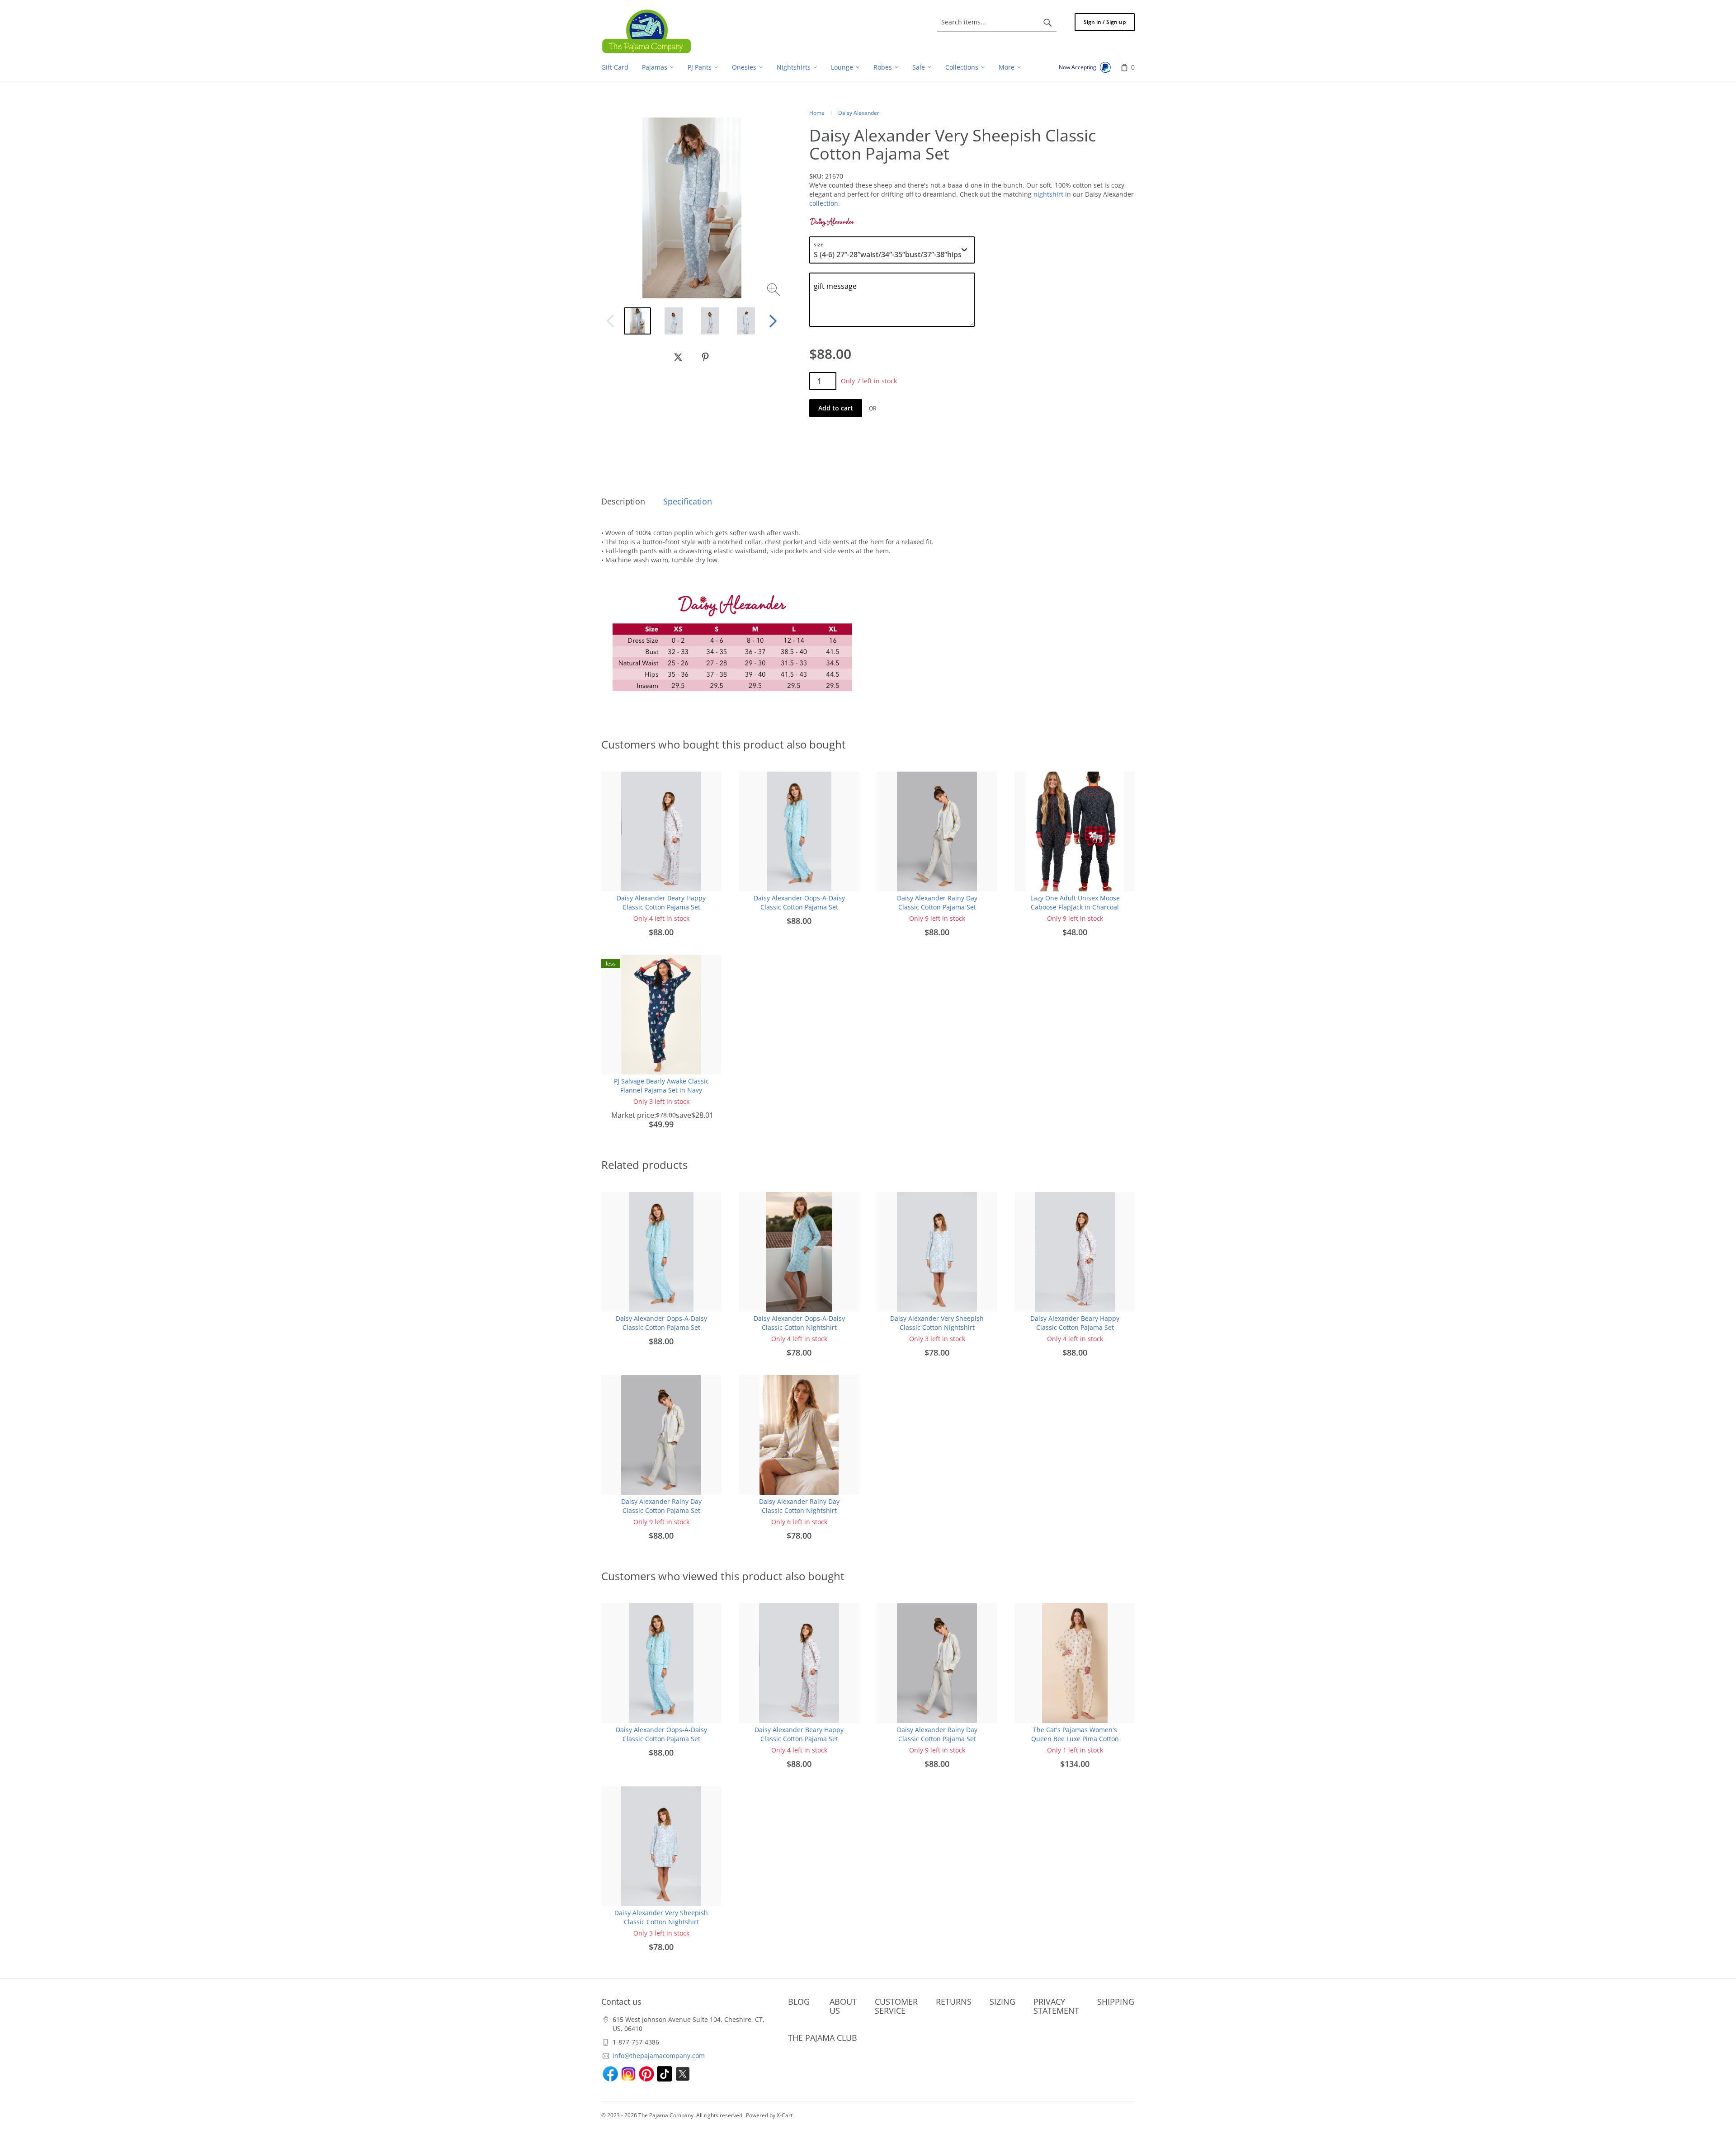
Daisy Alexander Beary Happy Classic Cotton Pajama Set (661, 902)
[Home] (646, 31)
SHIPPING (1116, 2002)
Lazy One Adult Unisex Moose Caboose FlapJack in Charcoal (1075, 902)
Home (817, 113)
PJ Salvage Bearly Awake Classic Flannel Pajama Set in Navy (661, 1086)
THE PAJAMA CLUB (823, 2038)
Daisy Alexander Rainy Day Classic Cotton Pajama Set (937, 902)
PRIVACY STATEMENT (1056, 2006)
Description (623, 501)
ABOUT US (843, 2006)
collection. (825, 203)
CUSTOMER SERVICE (896, 2006)
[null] (678, 357)
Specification (688, 501)
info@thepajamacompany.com (659, 2056)
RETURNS (954, 2002)
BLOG (799, 2002)
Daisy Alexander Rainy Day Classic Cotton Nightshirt (799, 1506)
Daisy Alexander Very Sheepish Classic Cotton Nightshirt (937, 1323)
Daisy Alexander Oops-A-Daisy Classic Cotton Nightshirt (799, 1323)
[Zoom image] (775, 291)
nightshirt (1048, 194)
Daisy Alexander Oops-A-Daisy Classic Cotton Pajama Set (799, 902)
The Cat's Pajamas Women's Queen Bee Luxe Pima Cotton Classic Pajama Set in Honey (1075, 1739)
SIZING (1002, 2002)
